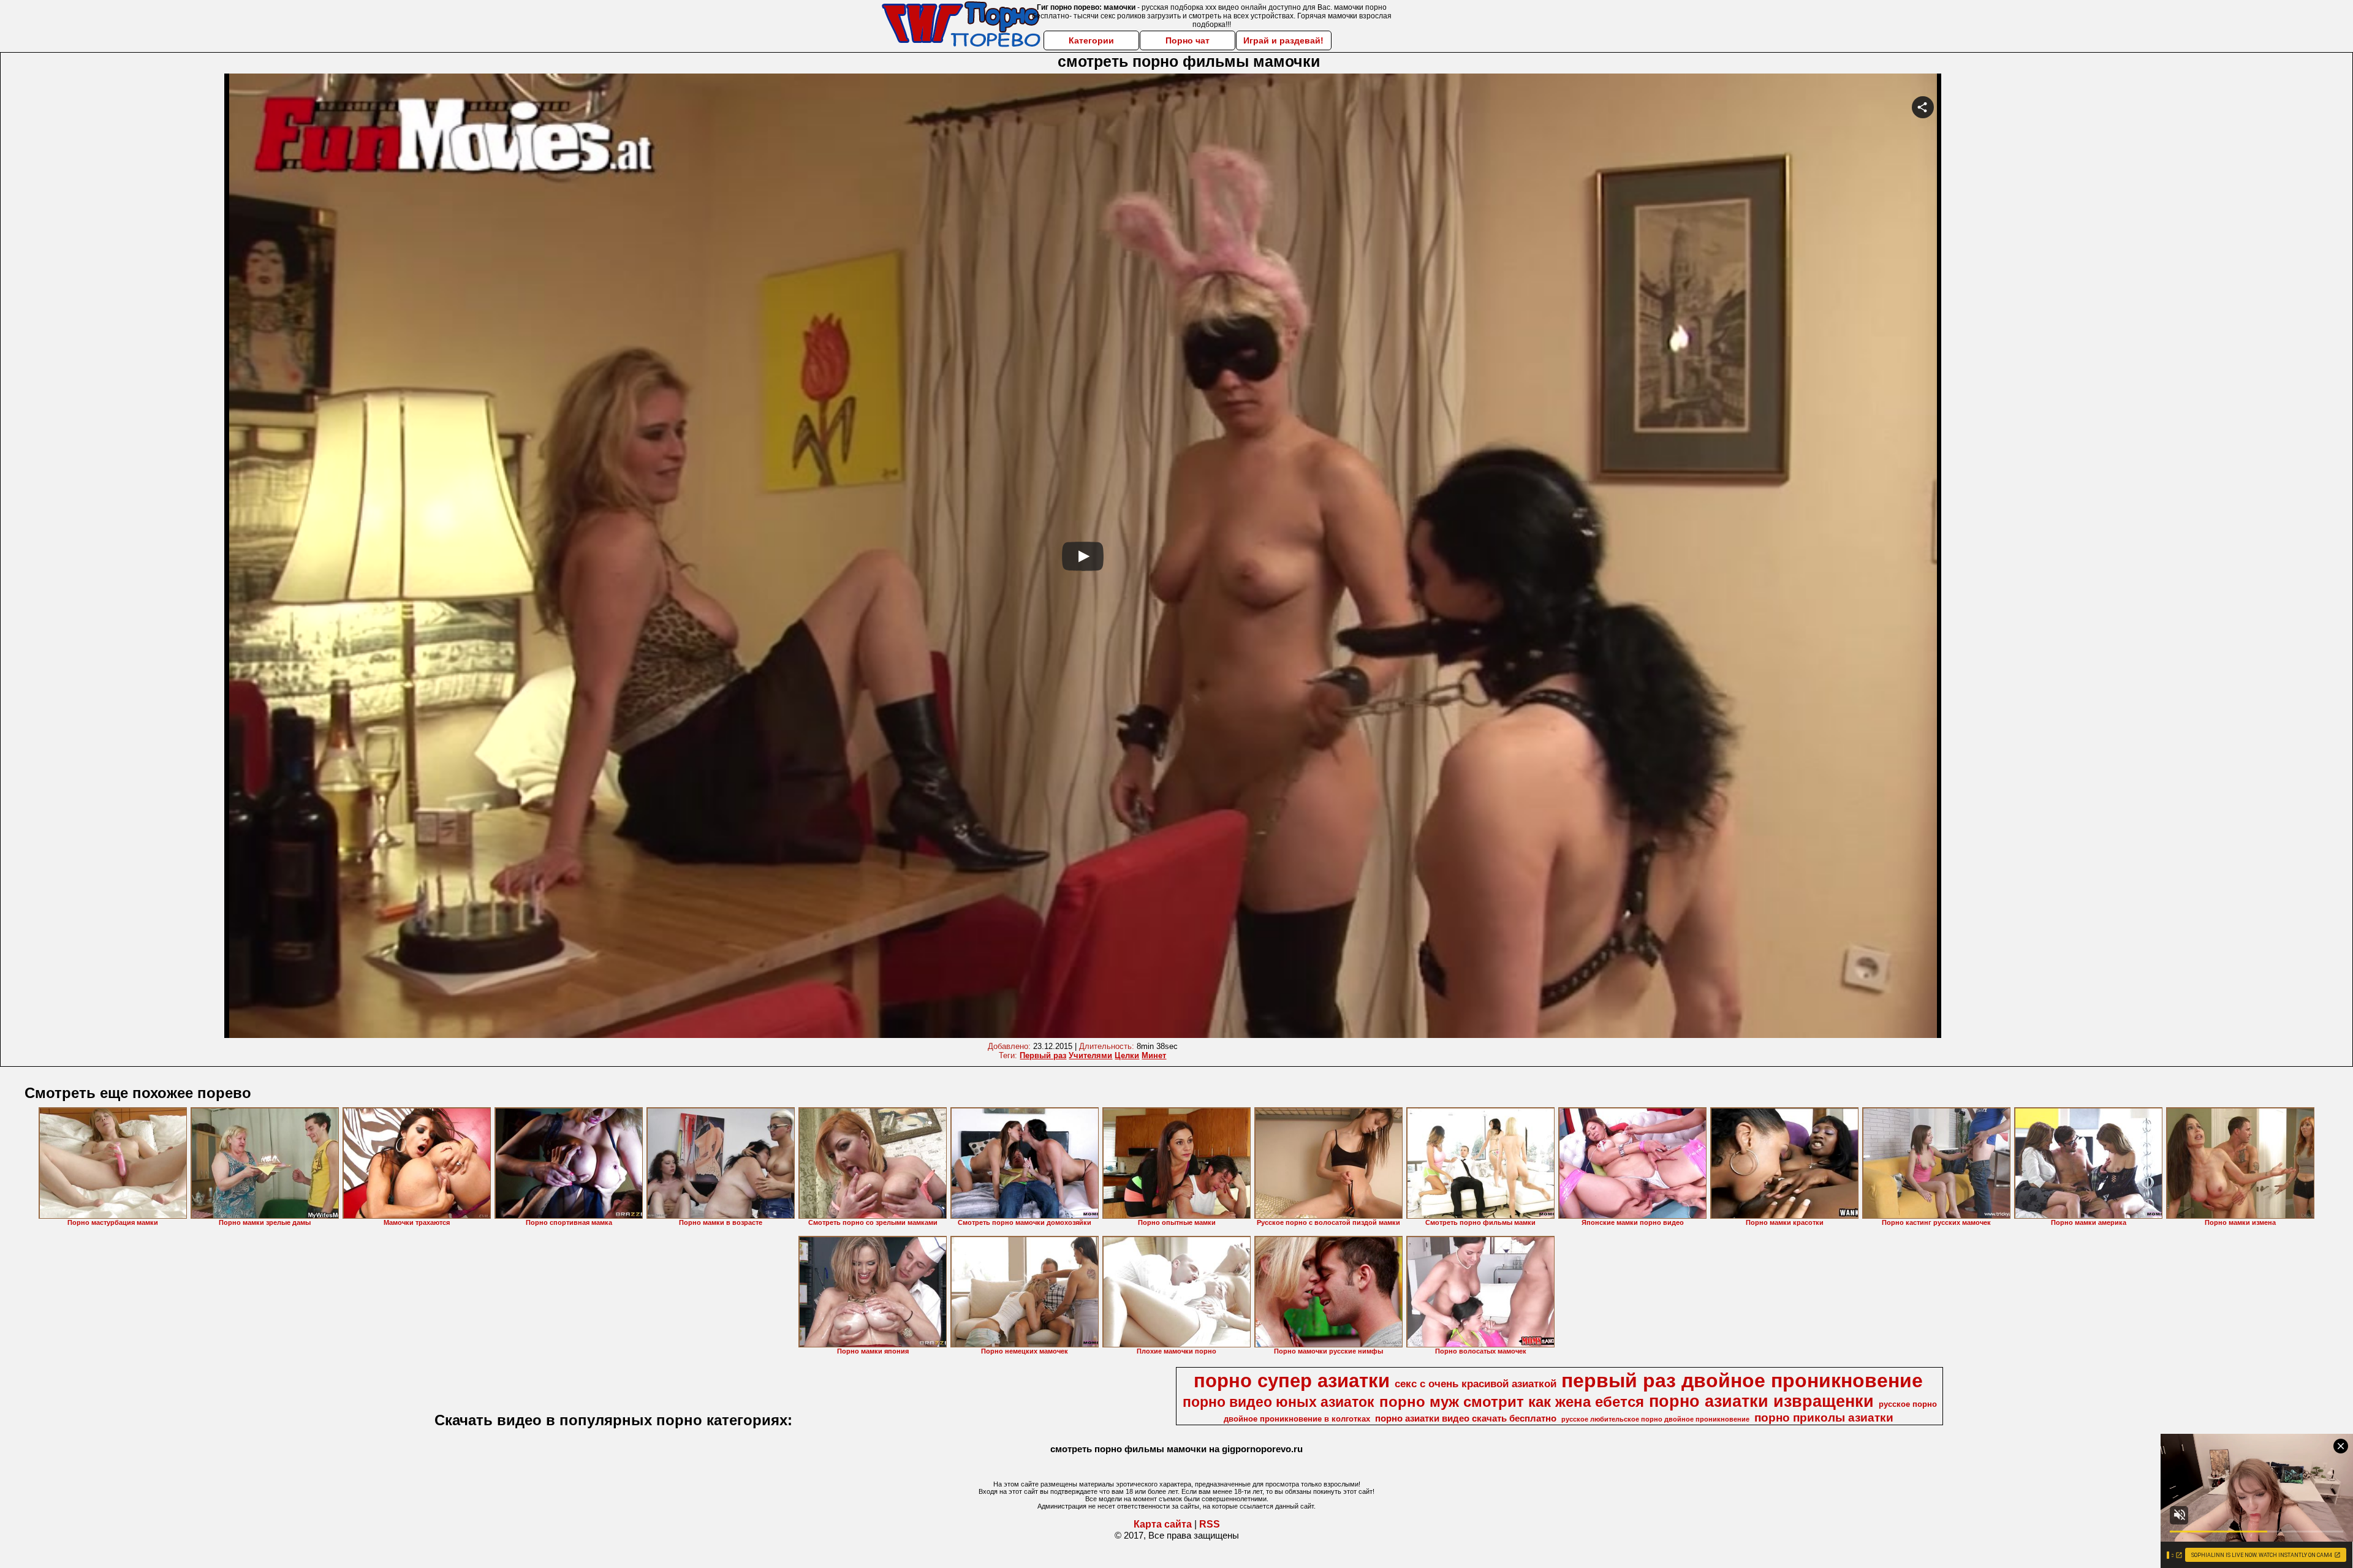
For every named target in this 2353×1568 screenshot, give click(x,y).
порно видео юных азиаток (1279, 1402)
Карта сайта (1163, 1524)
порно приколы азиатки (1824, 1418)
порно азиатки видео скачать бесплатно (1466, 1418)
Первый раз (1043, 1055)
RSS (1210, 1524)
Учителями (1090, 1055)
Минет (1154, 1055)
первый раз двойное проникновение (1742, 1381)
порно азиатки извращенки (1761, 1401)
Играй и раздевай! (1283, 40)
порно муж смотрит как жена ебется (1512, 1402)
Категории (1091, 40)
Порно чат (1188, 40)
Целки (1127, 1055)
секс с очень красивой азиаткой (1476, 1384)
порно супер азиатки (1292, 1381)
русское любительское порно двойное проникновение (1655, 1419)
